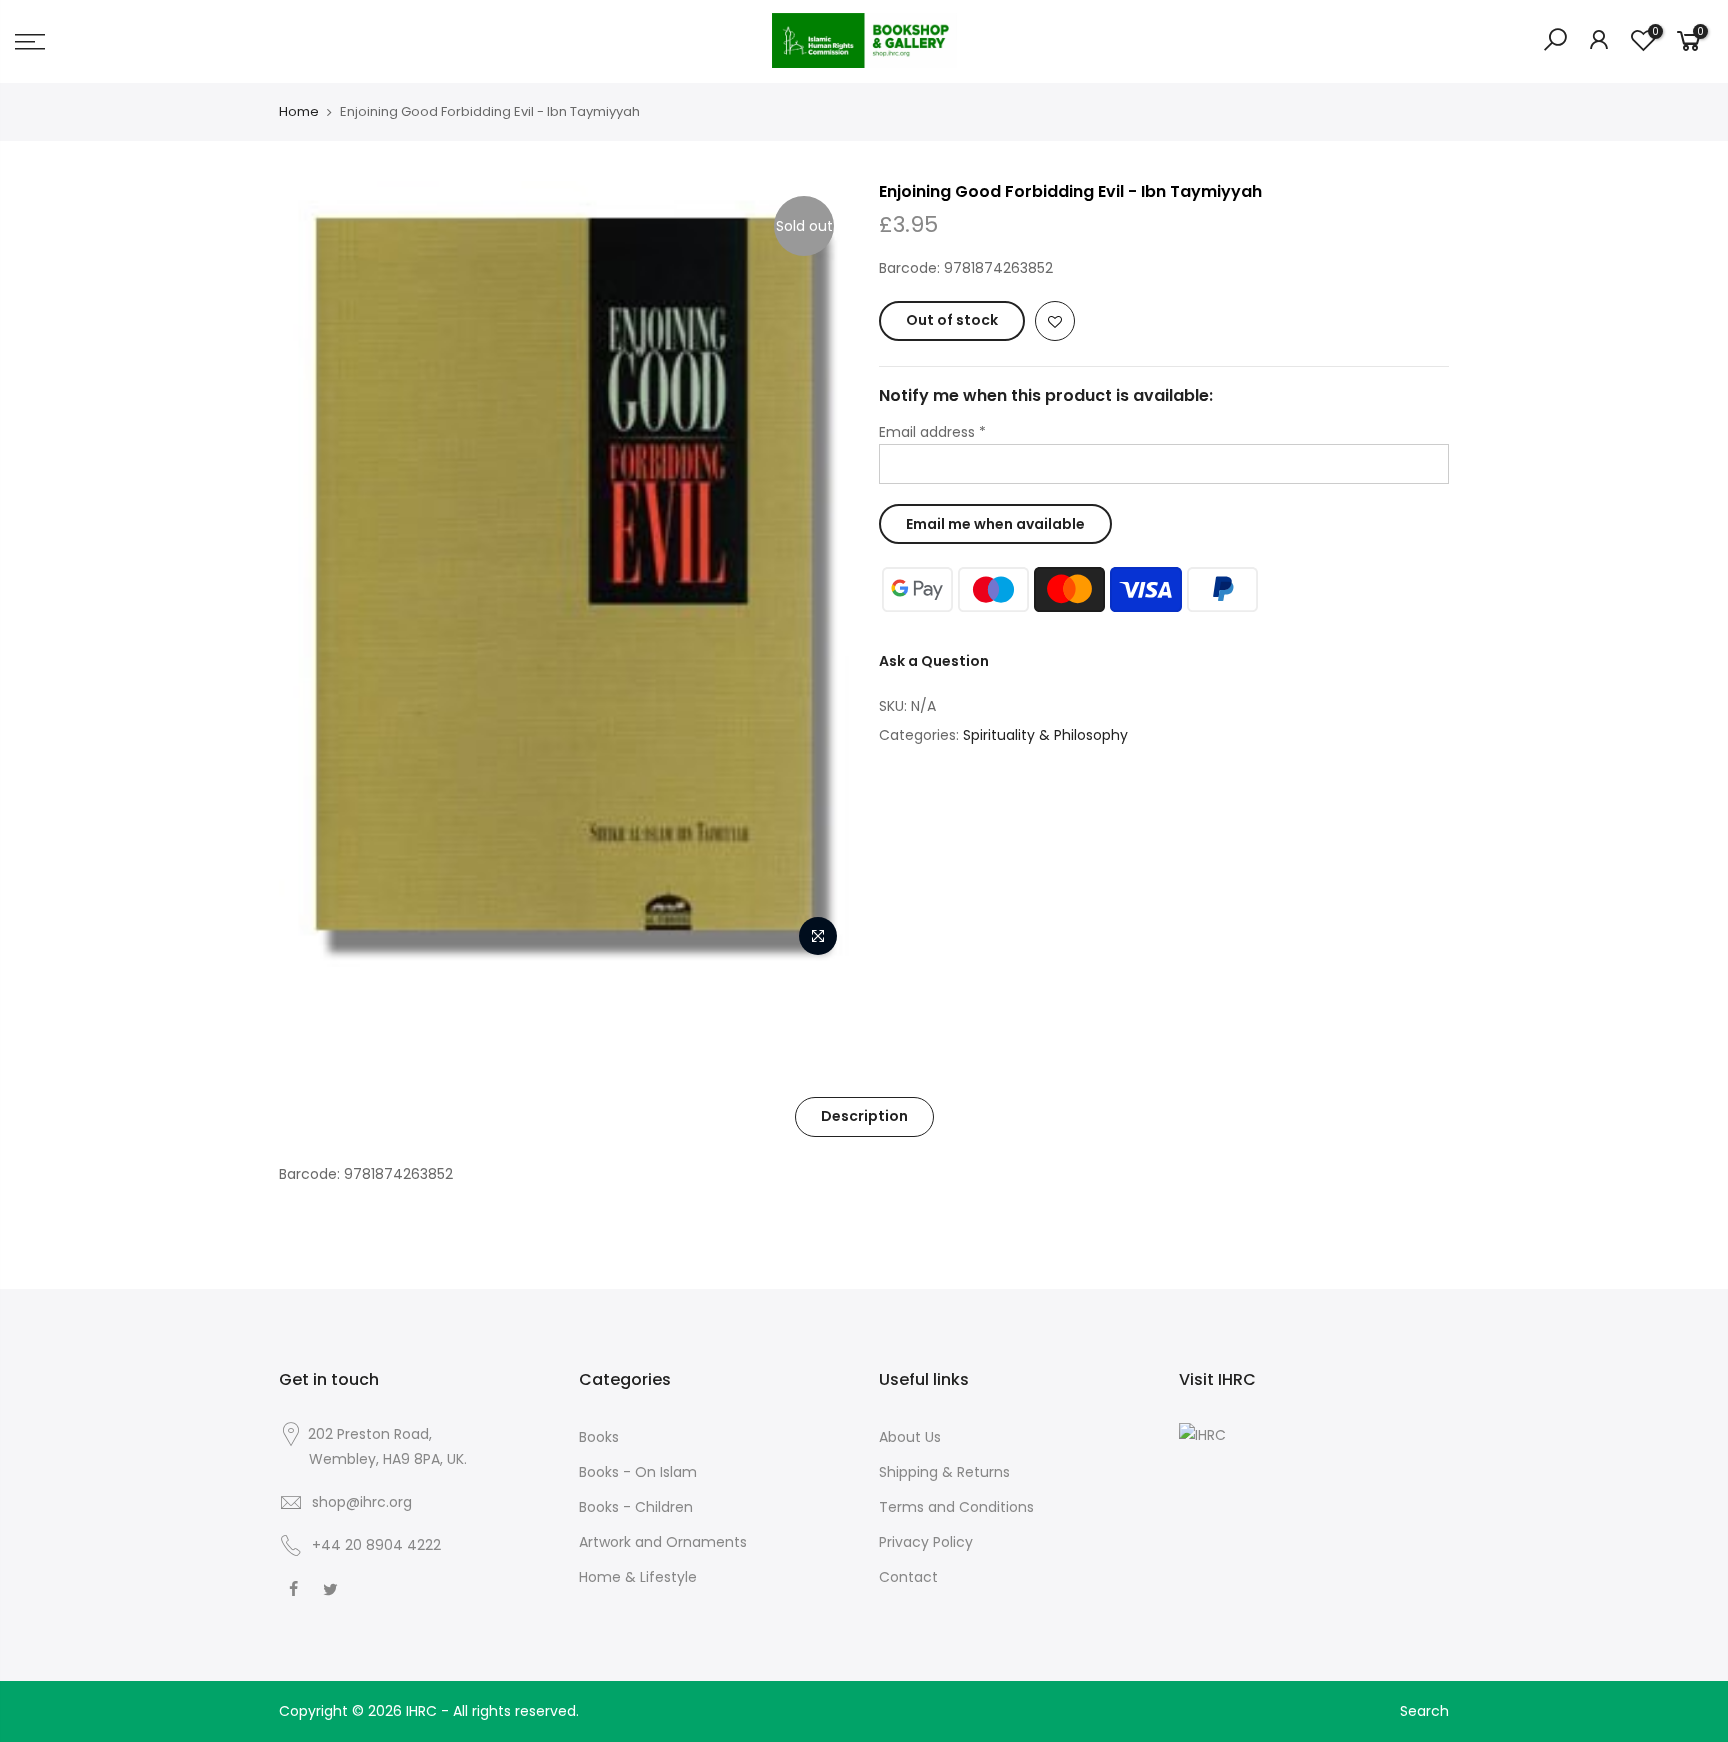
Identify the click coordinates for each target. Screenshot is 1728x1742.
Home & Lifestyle (638, 1577)
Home (299, 112)
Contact (908, 1577)
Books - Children (636, 1507)
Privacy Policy (926, 1542)
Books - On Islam (638, 1472)
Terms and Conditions (956, 1507)
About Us (910, 1437)
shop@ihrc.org (362, 1502)
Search (1424, 1711)
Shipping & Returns (944, 1472)
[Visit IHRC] (1202, 1434)
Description (864, 1116)
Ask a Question (934, 661)
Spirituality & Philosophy (1045, 735)
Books (599, 1437)
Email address (932, 432)
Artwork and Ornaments (663, 1542)
